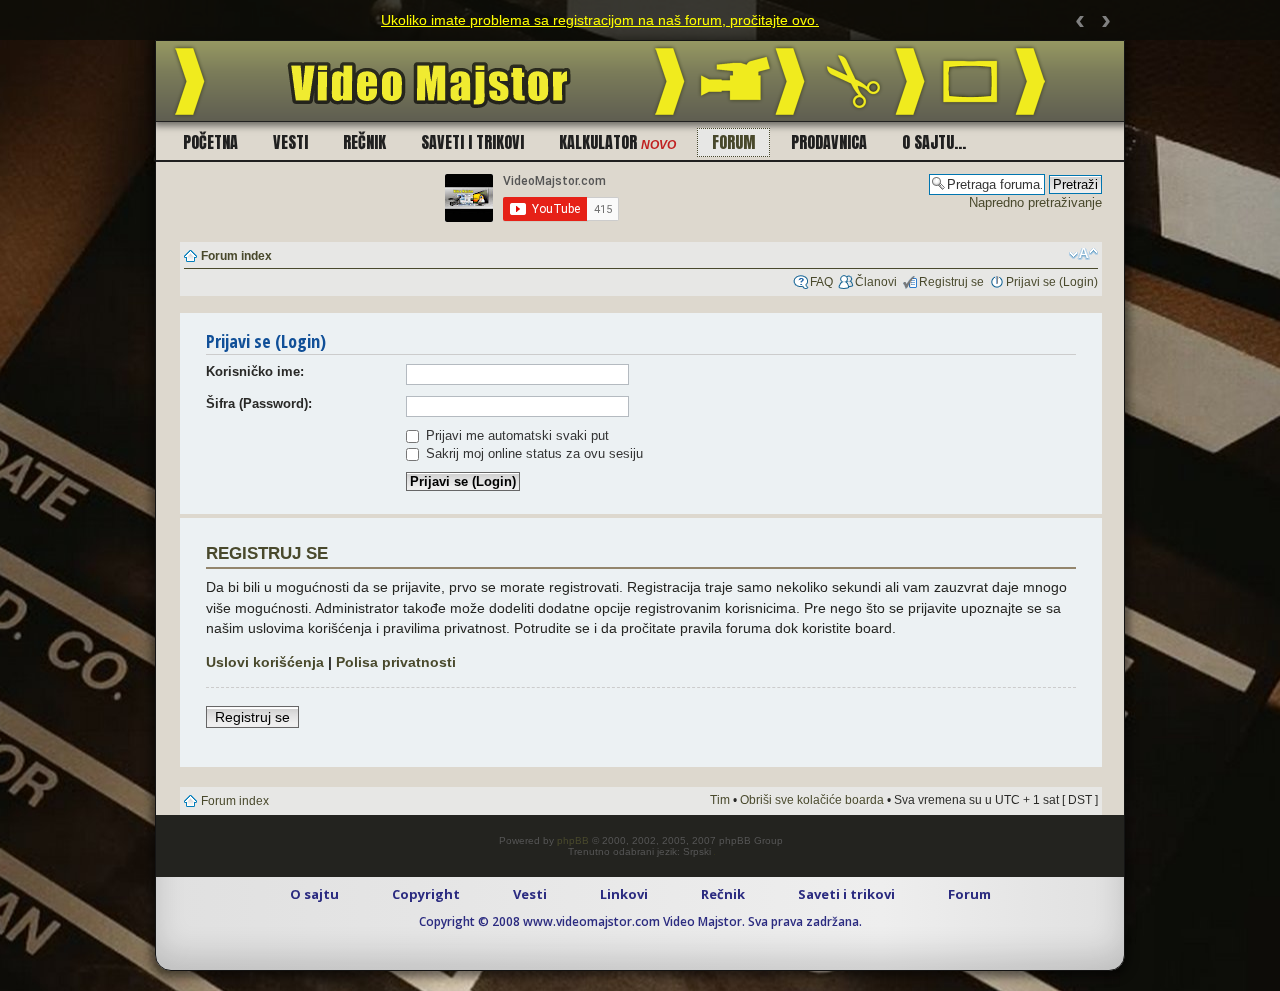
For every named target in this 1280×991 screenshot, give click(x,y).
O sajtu (314, 894)
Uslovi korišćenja (265, 662)
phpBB (573, 840)
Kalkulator (617, 142)
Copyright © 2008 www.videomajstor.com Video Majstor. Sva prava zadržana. (640, 921)
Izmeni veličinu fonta (1083, 254)
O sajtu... (934, 142)
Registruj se (951, 282)
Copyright (426, 894)
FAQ (821, 282)
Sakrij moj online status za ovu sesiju (532, 453)
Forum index (236, 256)
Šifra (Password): (259, 403)
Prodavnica (829, 142)
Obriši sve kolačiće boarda (812, 800)
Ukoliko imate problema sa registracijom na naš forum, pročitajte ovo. (600, 20)
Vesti (290, 142)
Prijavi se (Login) (1052, 282)
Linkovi (624, 894)
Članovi (876, 282)
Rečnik (364, 142)
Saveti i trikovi (472, 142)
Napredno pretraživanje (1035, 202)
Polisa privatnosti (396, 662)
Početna (210, 142)
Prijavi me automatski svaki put (515, 435)
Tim (720, 800)
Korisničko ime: (255, 371)
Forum (733, 142)
